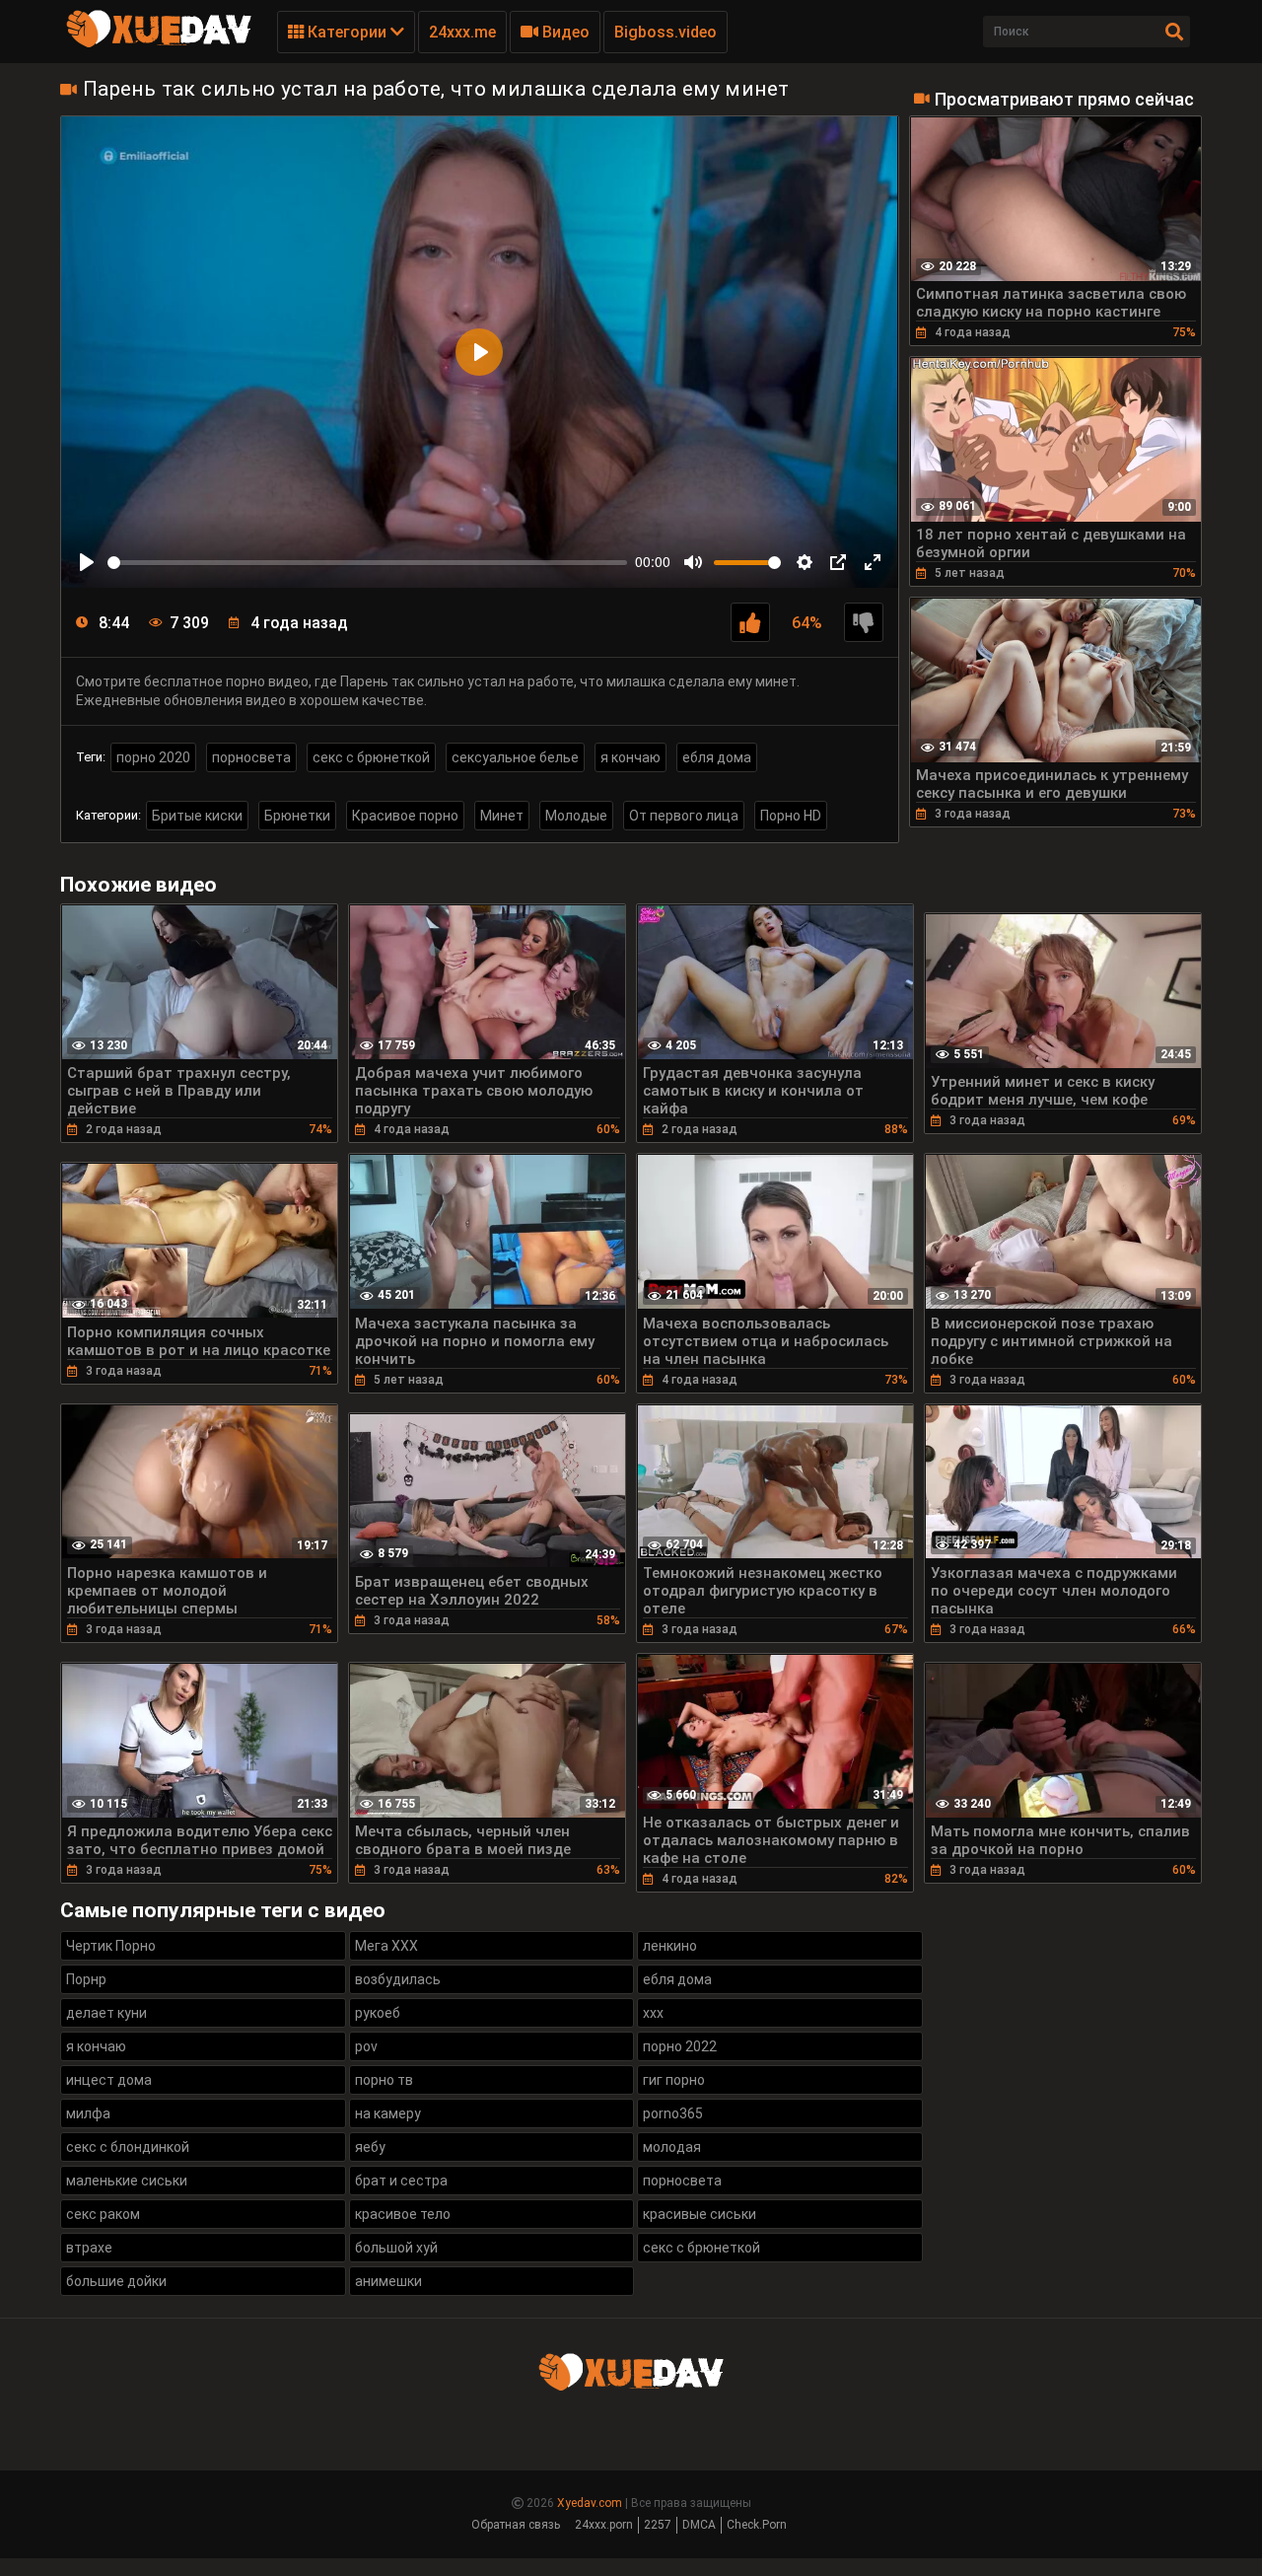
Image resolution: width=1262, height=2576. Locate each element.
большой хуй (396, 2248)
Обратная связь (516, 2525)
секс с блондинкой (128, 2147)
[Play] (87, 562)
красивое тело (403, 2214)
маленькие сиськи (127, 2181)
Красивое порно (405, 816)
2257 (658, 2525)
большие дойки (116, 2281)
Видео (564, 32)
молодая (672, 2147)
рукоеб (378, 2013)
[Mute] (693, 562)
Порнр (86, 1979)
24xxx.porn (604, 2525)
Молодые (576, 816)
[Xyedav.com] (159, 44)
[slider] (367, 563)
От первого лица (684, 816)
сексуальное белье (515, 757)
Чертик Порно (111, 1946)
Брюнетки (297, 816)
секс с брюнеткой (371, 757)
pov (366, 2046)
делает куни (106, 2013)
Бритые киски (197, 816)
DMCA (699, 2525)
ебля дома (717, 757)
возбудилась (398, 1979)
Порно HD (791, 816)
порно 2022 (680, 2046)
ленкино (670, 1946)
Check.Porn (757, 2525)
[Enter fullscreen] (873, 562)
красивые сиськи (700, 2214)
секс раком (103, 2214)
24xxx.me (462, 32)
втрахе (89, 2248)
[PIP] (838, 562)
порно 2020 (153, 757)
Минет (502, 816)
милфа (88, 2113)
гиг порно (674, 2080)
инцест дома (109, 2080)
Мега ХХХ (386, 1946)
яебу (370, 2147)
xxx (653, 2013)
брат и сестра (401, 2181)
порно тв (384, 2080)
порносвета (251, 757)
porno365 (673, 2113)
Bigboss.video (666, 32)
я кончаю (631, 757)
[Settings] (805, 562)
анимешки (388, 2281)
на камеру (388, 2113)
